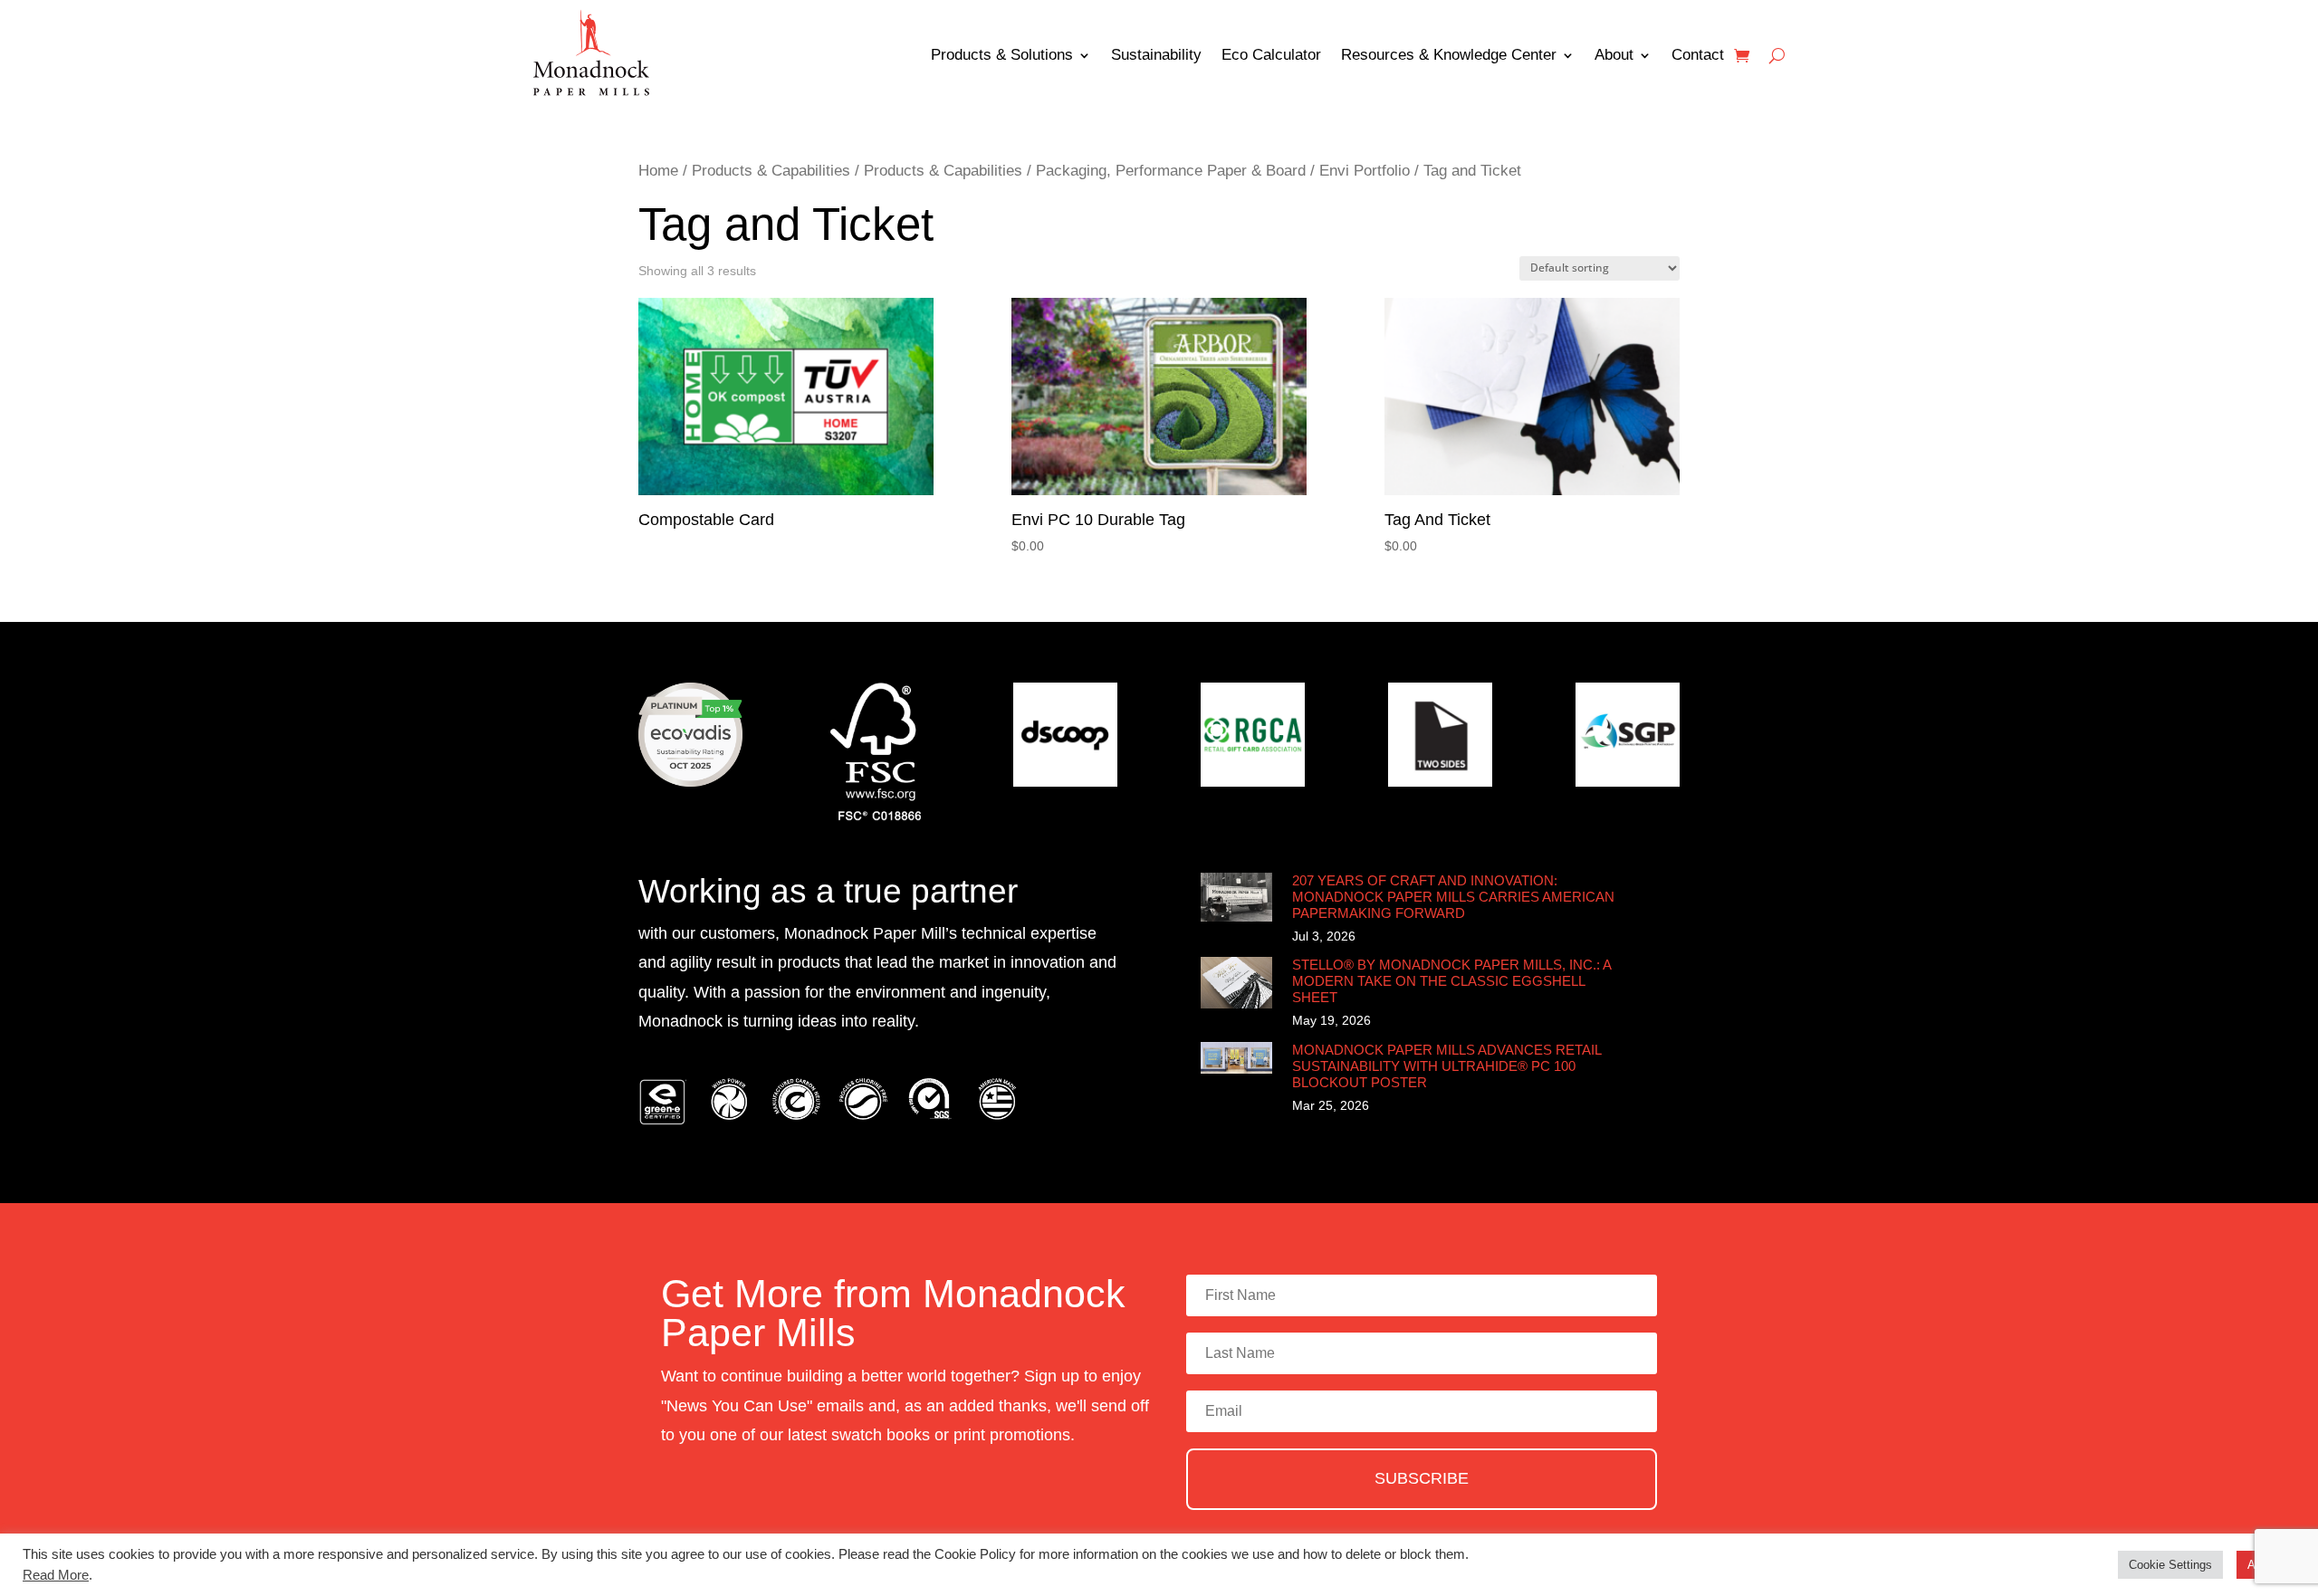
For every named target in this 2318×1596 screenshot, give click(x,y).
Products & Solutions (1002, 55)
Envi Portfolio (1365, 171)
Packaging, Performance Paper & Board (1171, 171)
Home (658, 171)
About (1614, 55)
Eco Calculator (1271, 55)
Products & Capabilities (771, 171)
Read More (56, 1575)
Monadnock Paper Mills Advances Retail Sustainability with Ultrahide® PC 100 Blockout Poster (1446, 1066)
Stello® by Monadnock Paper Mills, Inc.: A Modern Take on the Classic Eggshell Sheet (1451, 981)
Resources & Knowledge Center (1449, 55)
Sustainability (1156, 55)
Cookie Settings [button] (2170, 1565)
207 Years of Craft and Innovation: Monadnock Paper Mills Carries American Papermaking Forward (1453, 897)
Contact (1698, 55)
